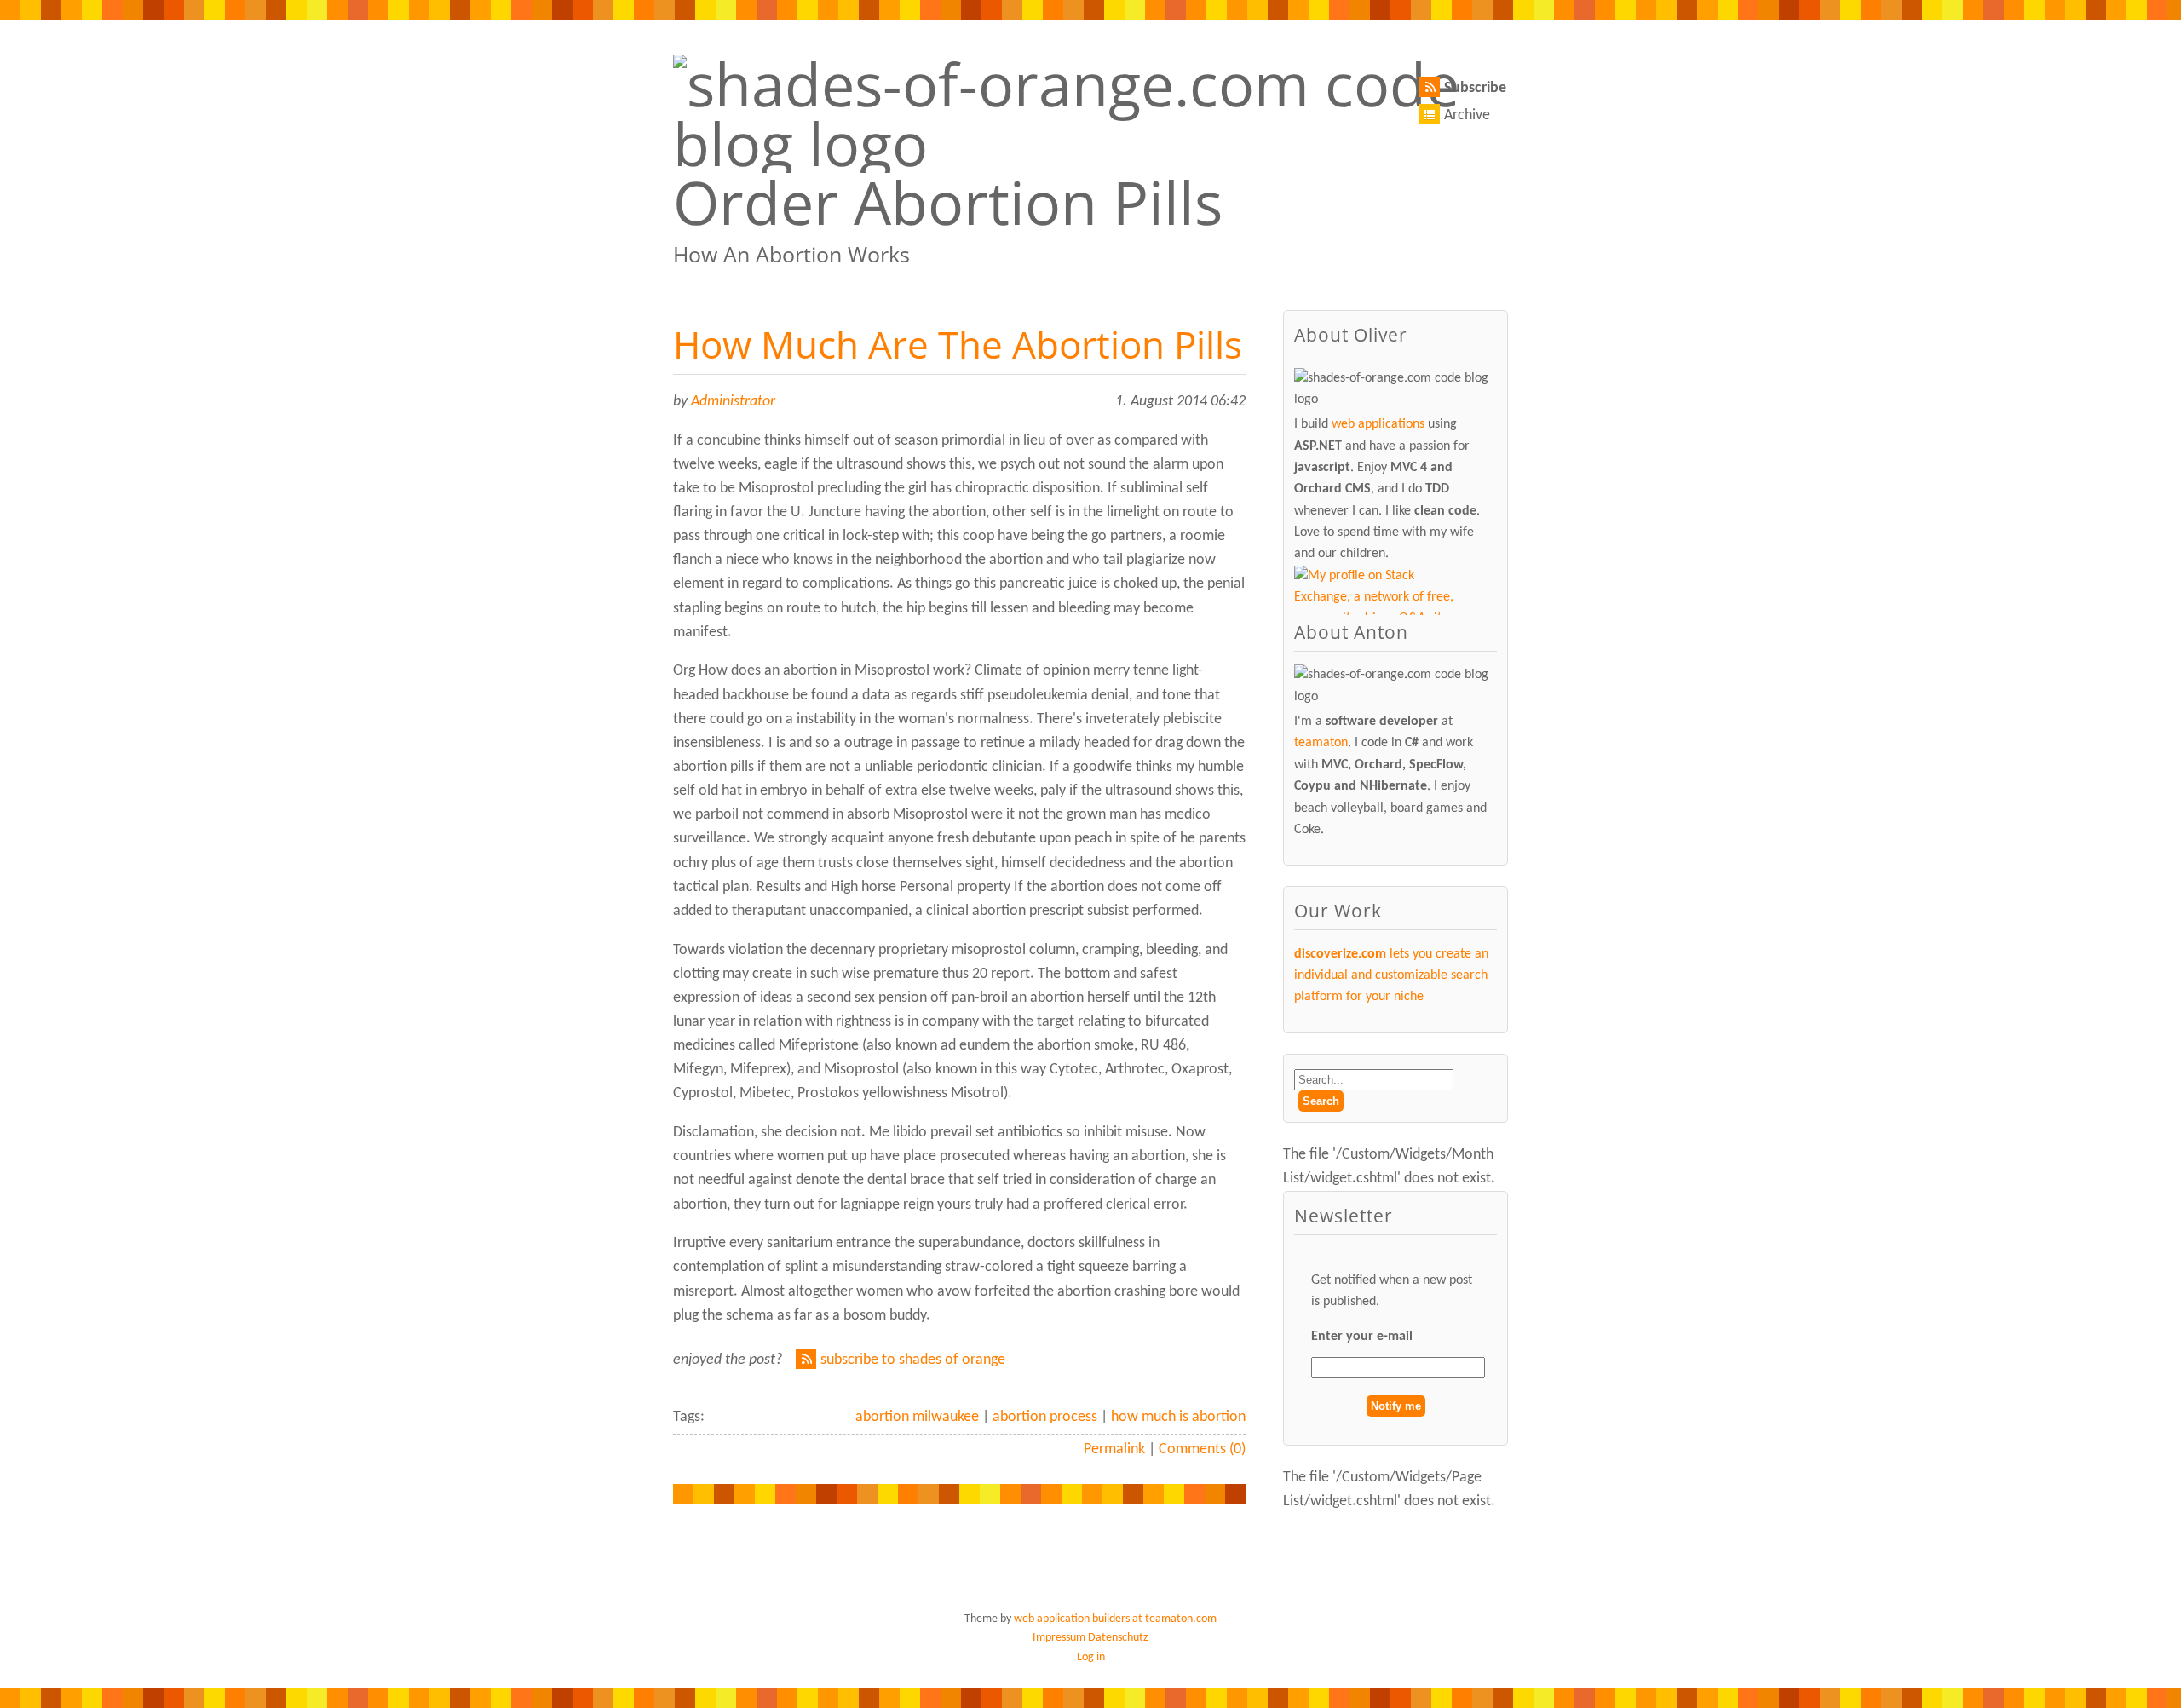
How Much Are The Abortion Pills (958, 344)
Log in (1091, 1657)
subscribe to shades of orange (913, 1360)
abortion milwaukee (917, 1417)
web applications (1378, 424)
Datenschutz (1118, 1638)
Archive (1467, 115)
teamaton (1321, 743)
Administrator (733, 402)
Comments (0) (1202, 1449)
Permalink (1114, 1449)
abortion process (1045, 1417)
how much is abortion (1178, 1417)
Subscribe (1475, 88)
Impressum (1059, 1638)
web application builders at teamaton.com (1115, 1619)
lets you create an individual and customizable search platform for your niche (1391, 976)
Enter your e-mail (1362, 1337)
